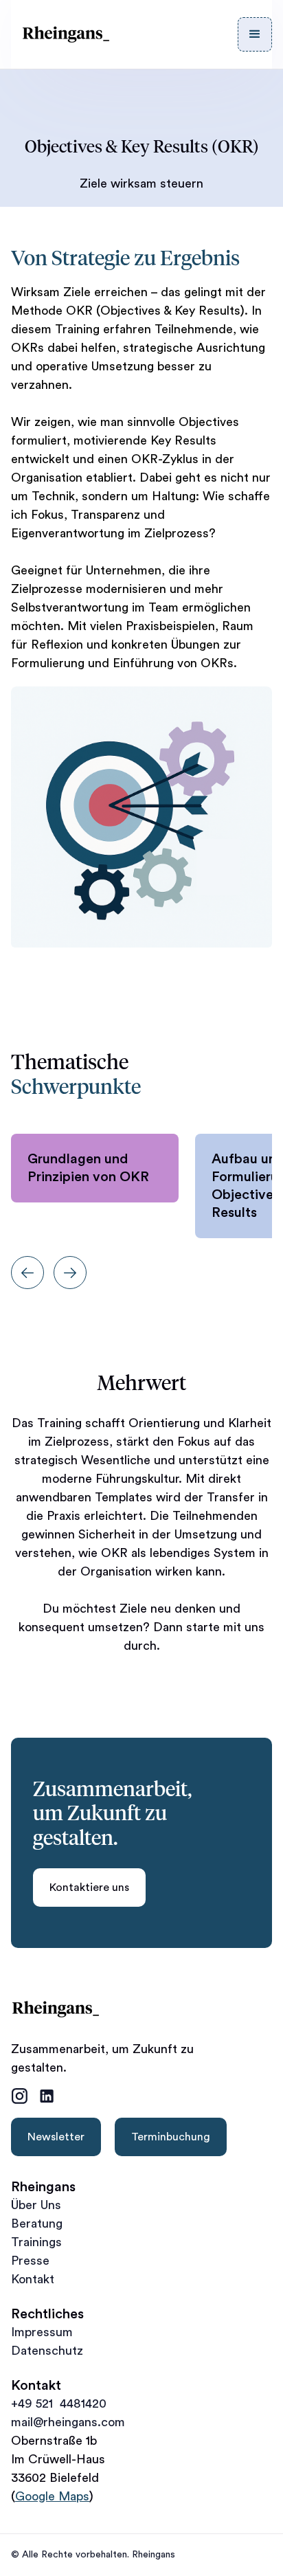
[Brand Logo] (66, 34)
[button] (255, 34)
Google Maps (52, 2496)
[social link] (19, 2096)
